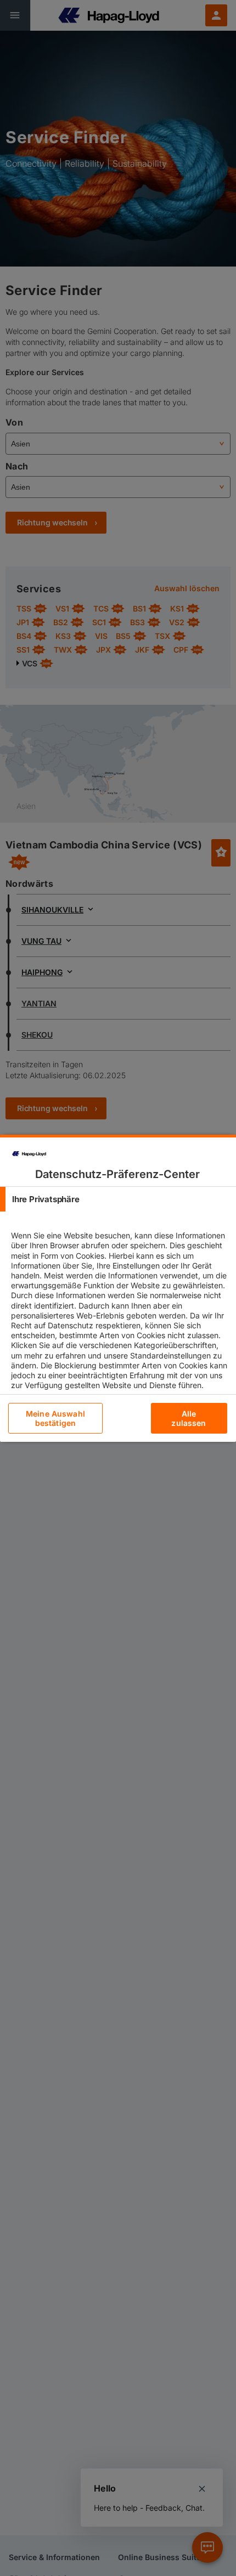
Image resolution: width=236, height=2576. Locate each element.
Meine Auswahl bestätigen (55, 1418)
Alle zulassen (189, 1418)
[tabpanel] (119, 1320)
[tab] (118, 1199)
